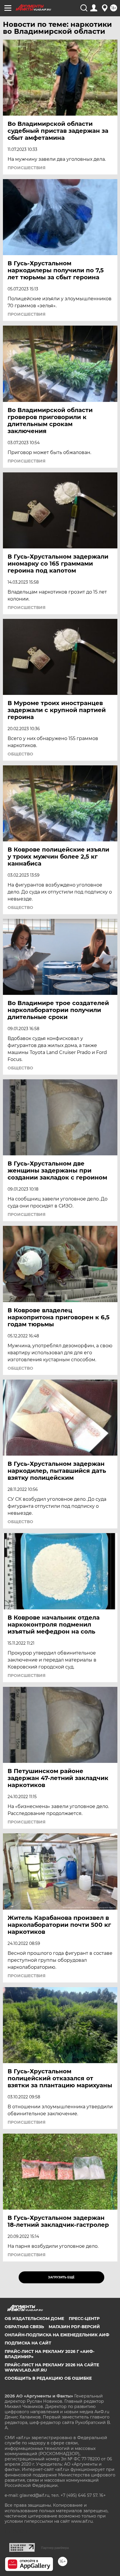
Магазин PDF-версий (74, 2327)
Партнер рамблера (55, 2548)
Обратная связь (24, 2327)
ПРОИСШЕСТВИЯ (27, 168)
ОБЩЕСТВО (20, 754)
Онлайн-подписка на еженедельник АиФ (57, 2335)
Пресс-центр (84, 2319)
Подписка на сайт (28, 2343)
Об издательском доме (34, 2319)
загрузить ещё (61, 2277)
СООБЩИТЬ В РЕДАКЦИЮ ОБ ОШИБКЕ (48, 2378)
